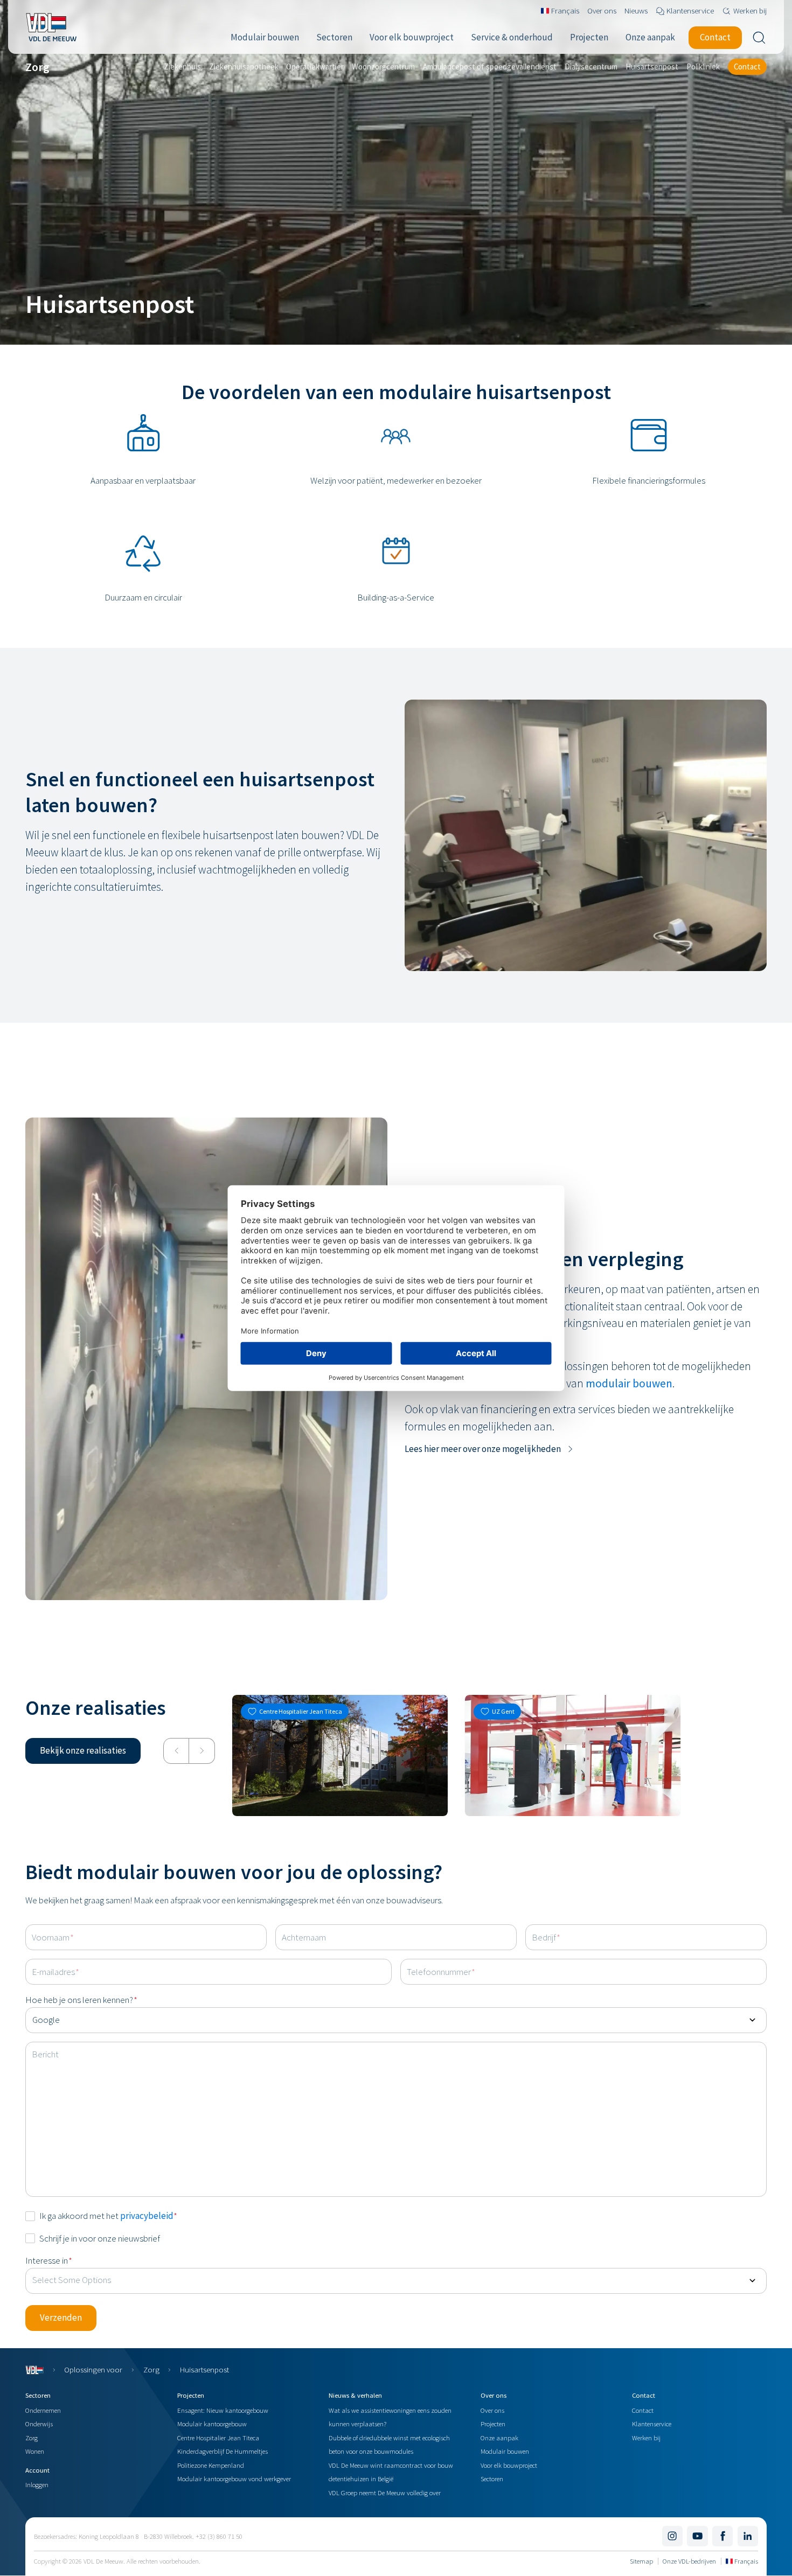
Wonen (35, 2451)
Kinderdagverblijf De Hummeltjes (223, 2451)
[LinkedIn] (748, 2536)
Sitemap (641, 2561)
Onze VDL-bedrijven (689, 2561)
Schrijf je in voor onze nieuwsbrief (100, 2238)
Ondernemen (43, 2410)
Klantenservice (652, 2424)
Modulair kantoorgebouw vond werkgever (234, 2479)
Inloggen (37, 2484)
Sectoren (492, 2479)
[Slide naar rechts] (202, 1751)
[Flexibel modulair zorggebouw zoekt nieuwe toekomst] (340, 1755)
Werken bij (646, 2438)
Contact (643, 2410)
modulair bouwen (629, 1383)
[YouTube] (697, 2536)
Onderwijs (39, 2424)
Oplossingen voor (93, 2369)
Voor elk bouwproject (509, 2465)
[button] (490, 1449)
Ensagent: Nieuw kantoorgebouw (223, 2410)
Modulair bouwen (505, 2451)
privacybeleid (147, 2216)
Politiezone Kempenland (211, 2465)
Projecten (493, 2424)
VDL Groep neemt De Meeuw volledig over (385, 2493)
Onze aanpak (499, 2438)
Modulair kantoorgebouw (212, 2424)
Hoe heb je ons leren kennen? (81, 2000)
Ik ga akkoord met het (108, 2216)
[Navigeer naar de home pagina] (51, 27)
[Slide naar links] (176, 1751)
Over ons (492, 2410)
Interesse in (49, 2260)
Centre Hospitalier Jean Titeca (218, 2438)
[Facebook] (722, 2536)
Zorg (151, 2369)
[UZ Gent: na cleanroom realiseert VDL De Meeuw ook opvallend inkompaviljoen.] (573, 1755)
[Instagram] (672, 2536)
